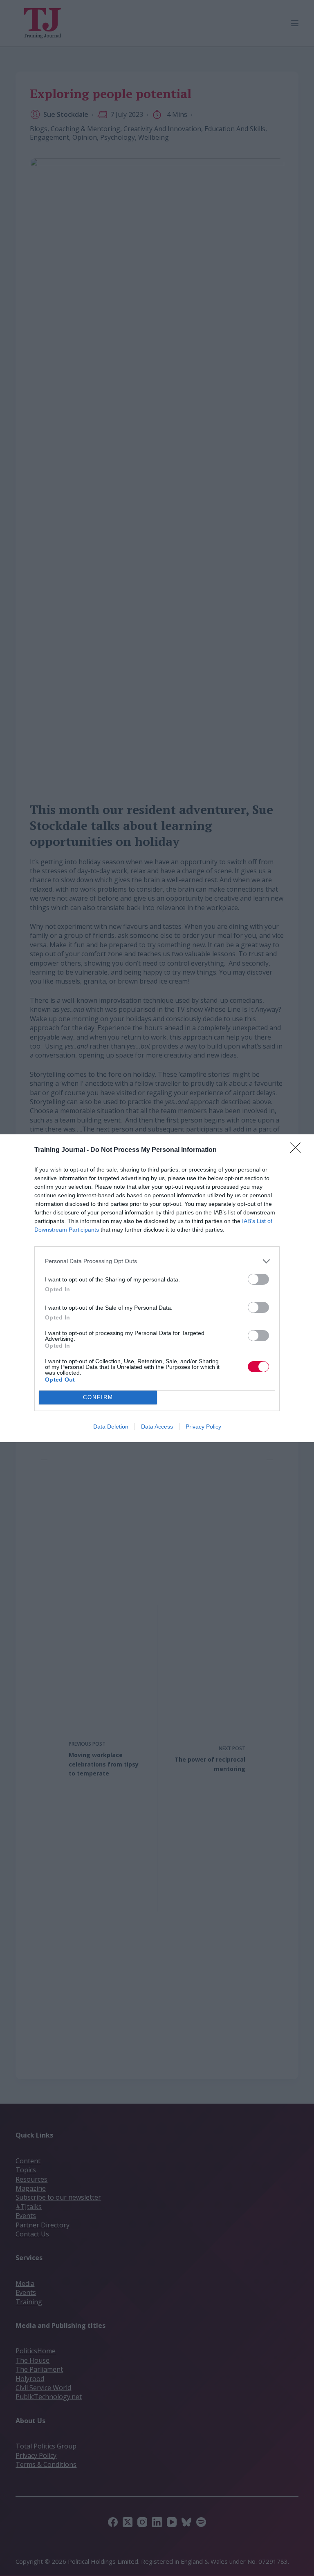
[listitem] (157, 1261)
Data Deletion (111, 1427)
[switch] (258, 1279)
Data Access (157, 1427)
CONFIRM (98, 1397)
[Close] (298, 1150)
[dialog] (157, 1288)
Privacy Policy (203, 1427)
